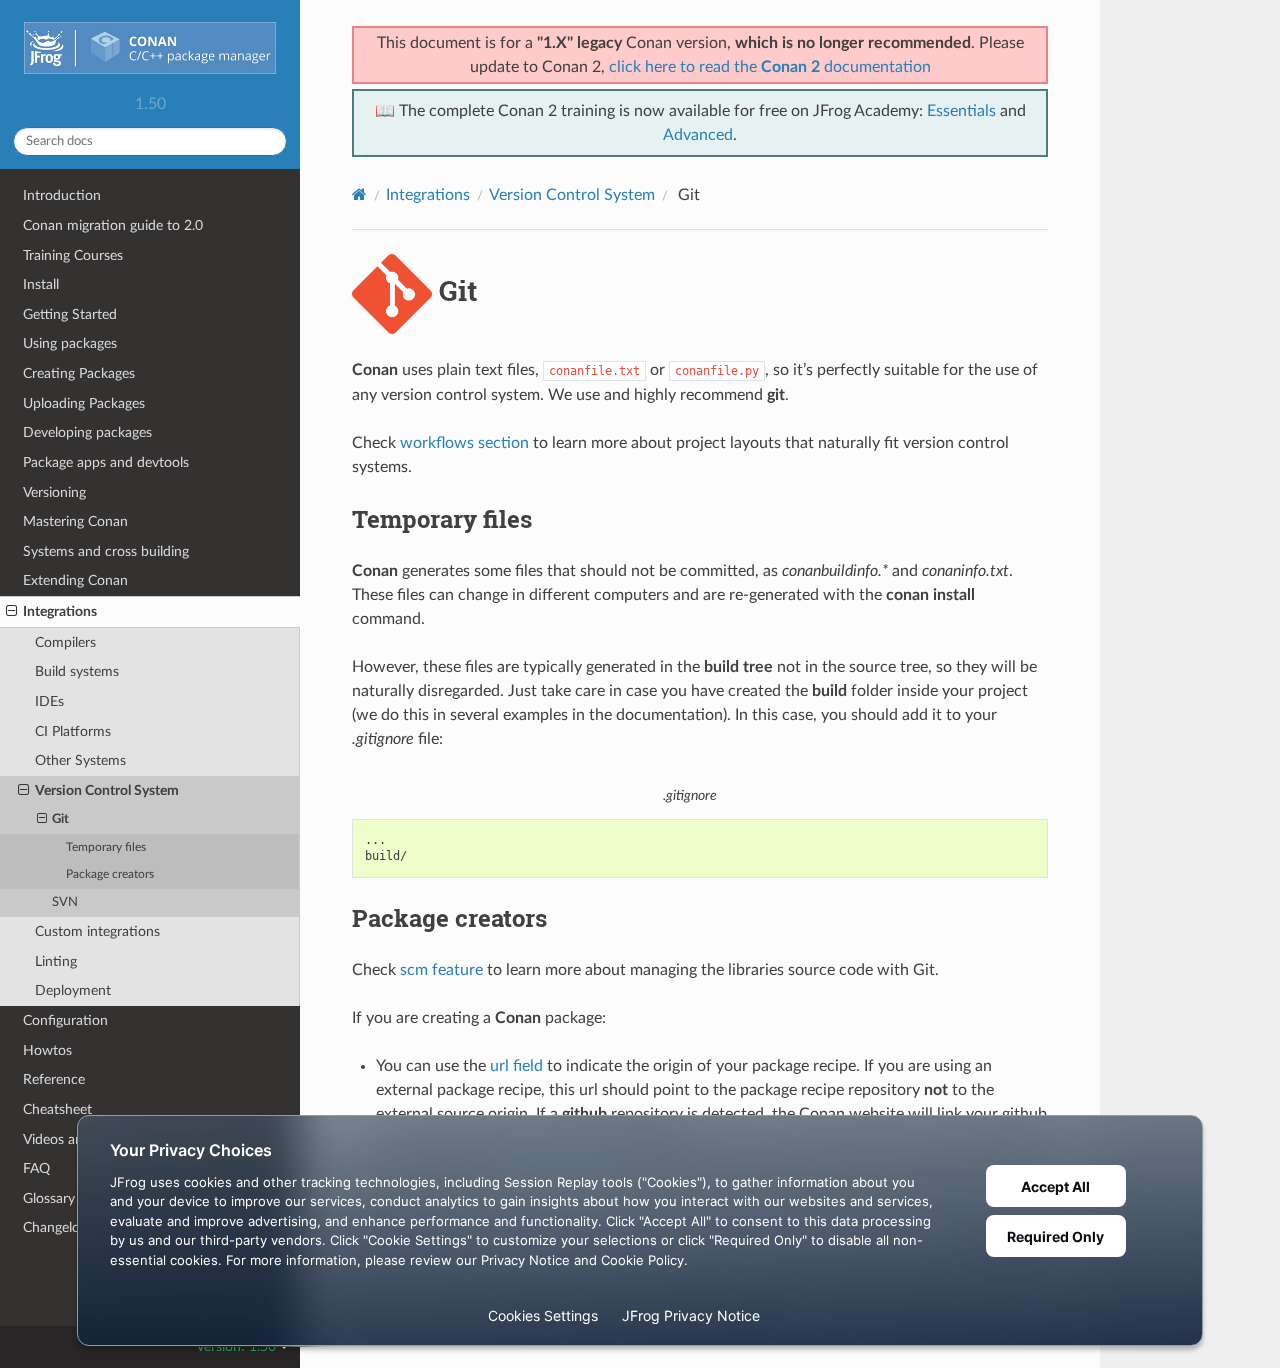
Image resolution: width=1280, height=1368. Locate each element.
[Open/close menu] (11, 612)
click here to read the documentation (770, 67)
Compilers (65, 642)
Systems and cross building (106, 551)
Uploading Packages (84, 403)
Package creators (110, 874)
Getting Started (70, 314)
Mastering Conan (75, 521)
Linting (56, 961)
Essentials (961, 111)
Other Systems (80, 760)
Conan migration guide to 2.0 (113, 225)
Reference (54, 1079)
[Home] (359, 194)
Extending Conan (75, 580)
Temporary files (106, 847)
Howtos (47, 1050)
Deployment (73, 990)
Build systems (77, 671)
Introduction (62, 195)
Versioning (54, 492)
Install (41, 284)
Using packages (70, 343)
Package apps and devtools (106, 462)
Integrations (60, 611)
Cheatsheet (57, 1109)
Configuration (65, 1020)
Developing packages (87, 432)
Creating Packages (79, 373)
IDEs (49, 701)
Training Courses (73, 255)
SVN (65, 902)
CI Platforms (73, 731)
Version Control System (107, 790)
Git (60, 819)
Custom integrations (97, 931)
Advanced (698, 135)
